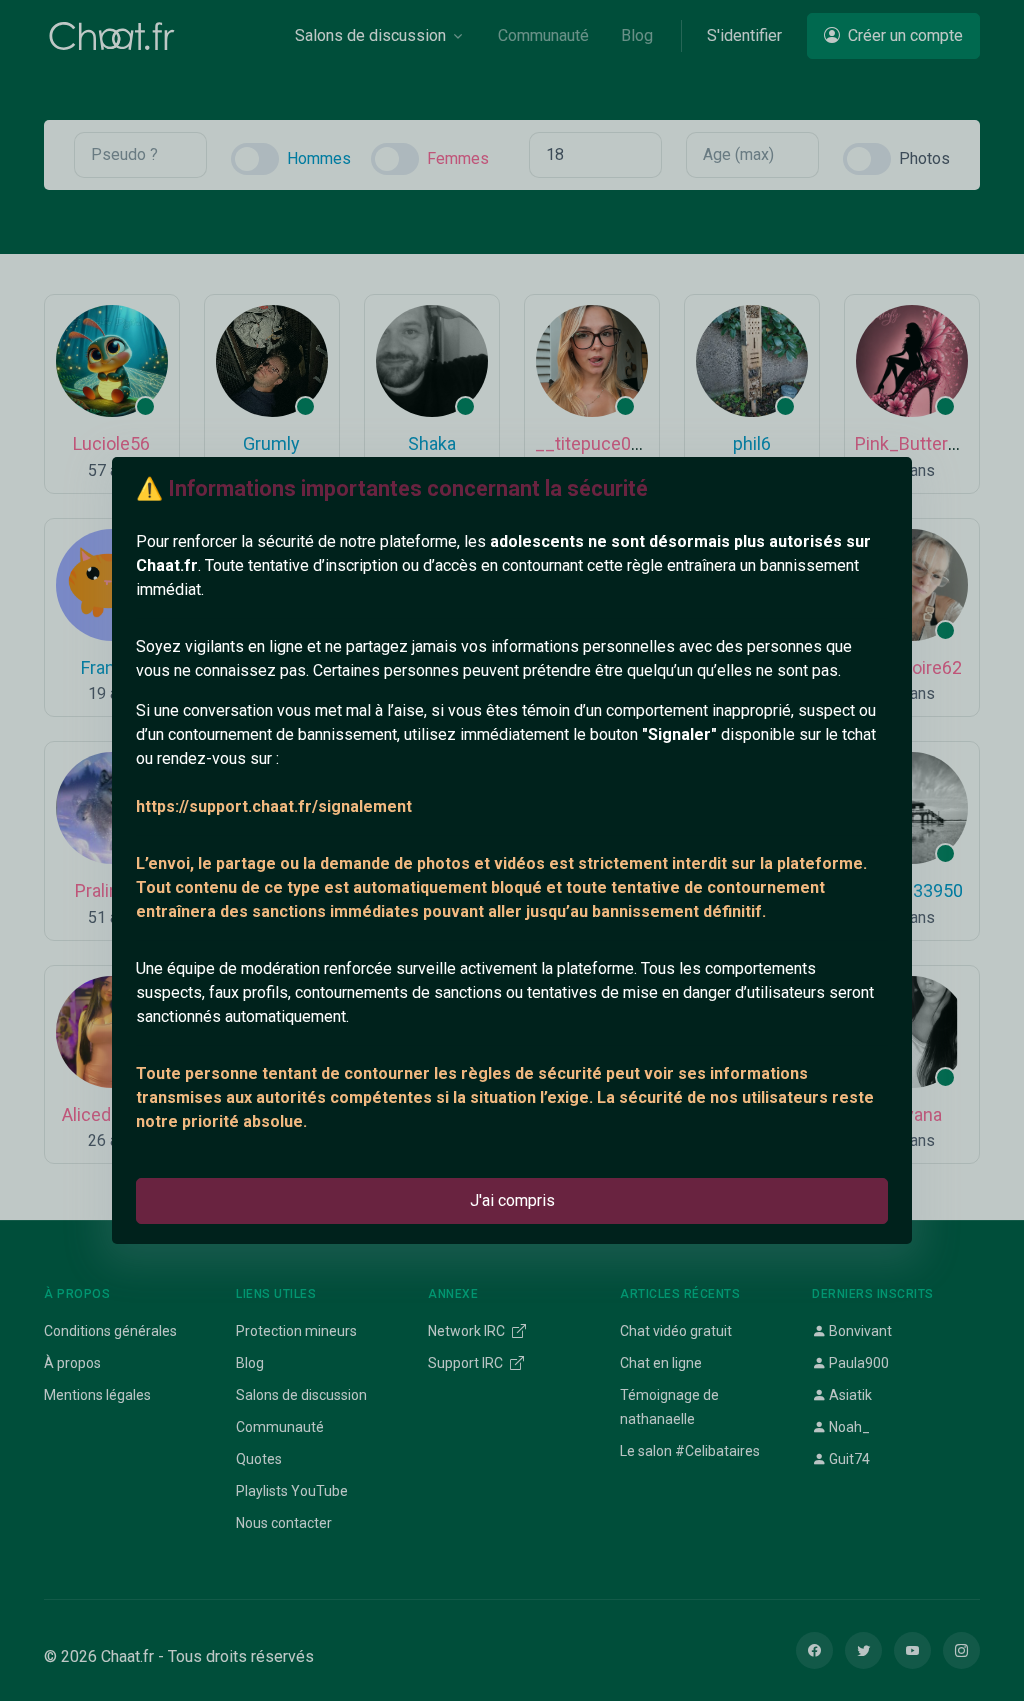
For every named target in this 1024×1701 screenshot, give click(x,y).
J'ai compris (512, 1200)
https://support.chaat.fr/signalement (274, 806)
